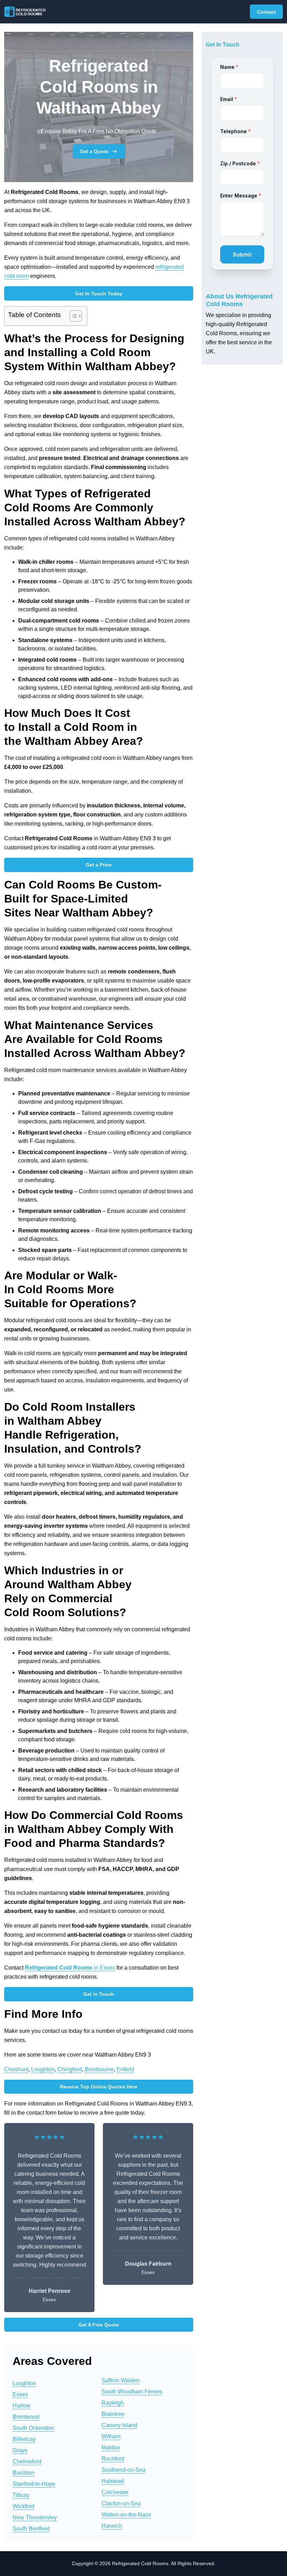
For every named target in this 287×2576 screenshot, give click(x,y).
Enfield (125, 2069)
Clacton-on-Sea (121, 2503)
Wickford (23, 2506)
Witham (111, 2436)
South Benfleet (31, 2529)
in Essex (70, 1968)
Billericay (24, 2439)
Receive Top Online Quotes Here (99, 2087)
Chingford (70, 2069)
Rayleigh (113, 2403)
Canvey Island (119, 2425)
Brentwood (26, 2417)
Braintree (113, 2414)
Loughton (43, 2069)
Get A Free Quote (99, 2325)
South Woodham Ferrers (132, 2392)
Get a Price (99, 865)
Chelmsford (27, 2462)
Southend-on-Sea (124, 2470)
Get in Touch (99, 1994)
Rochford (113, 2459)
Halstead (113, 2481)
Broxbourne (99, 2069)
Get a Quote (94, 151)
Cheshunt (16, 2069)
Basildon (24, 2473)
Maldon (111, 2448)
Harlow (22, 2406)
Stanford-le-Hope (34, 2484)
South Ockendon (33, 2428)
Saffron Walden (121, 2380)
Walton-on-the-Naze (126, 2515)
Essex (20, 2394)
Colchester (115, 2492)
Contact (266, 12)
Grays (20, 2450)
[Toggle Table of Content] (72, 316)
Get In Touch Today (99, 294)
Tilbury (21, 2495)
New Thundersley (35, 2517)
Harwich (112, 2526)
